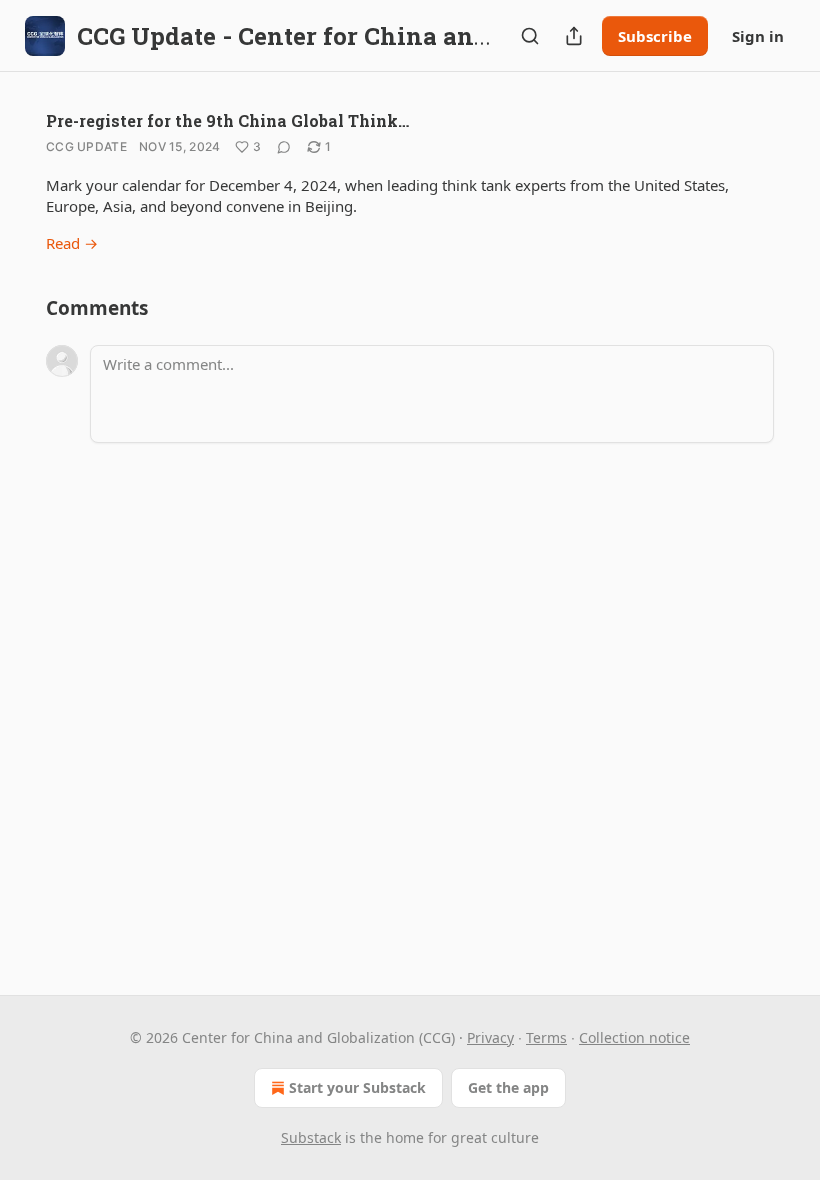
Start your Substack (357, 1087)
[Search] (530, 36)
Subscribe (655, 36)
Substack (311, 1137)
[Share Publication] (574, 36)
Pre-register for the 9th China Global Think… (227, 120)
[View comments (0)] (284, 147)
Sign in (758, 36)
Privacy (490, 1037)
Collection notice (634, 1037)
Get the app (508, 1087)
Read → (72, 243)
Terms (546, 1037)
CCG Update (86, 146)
